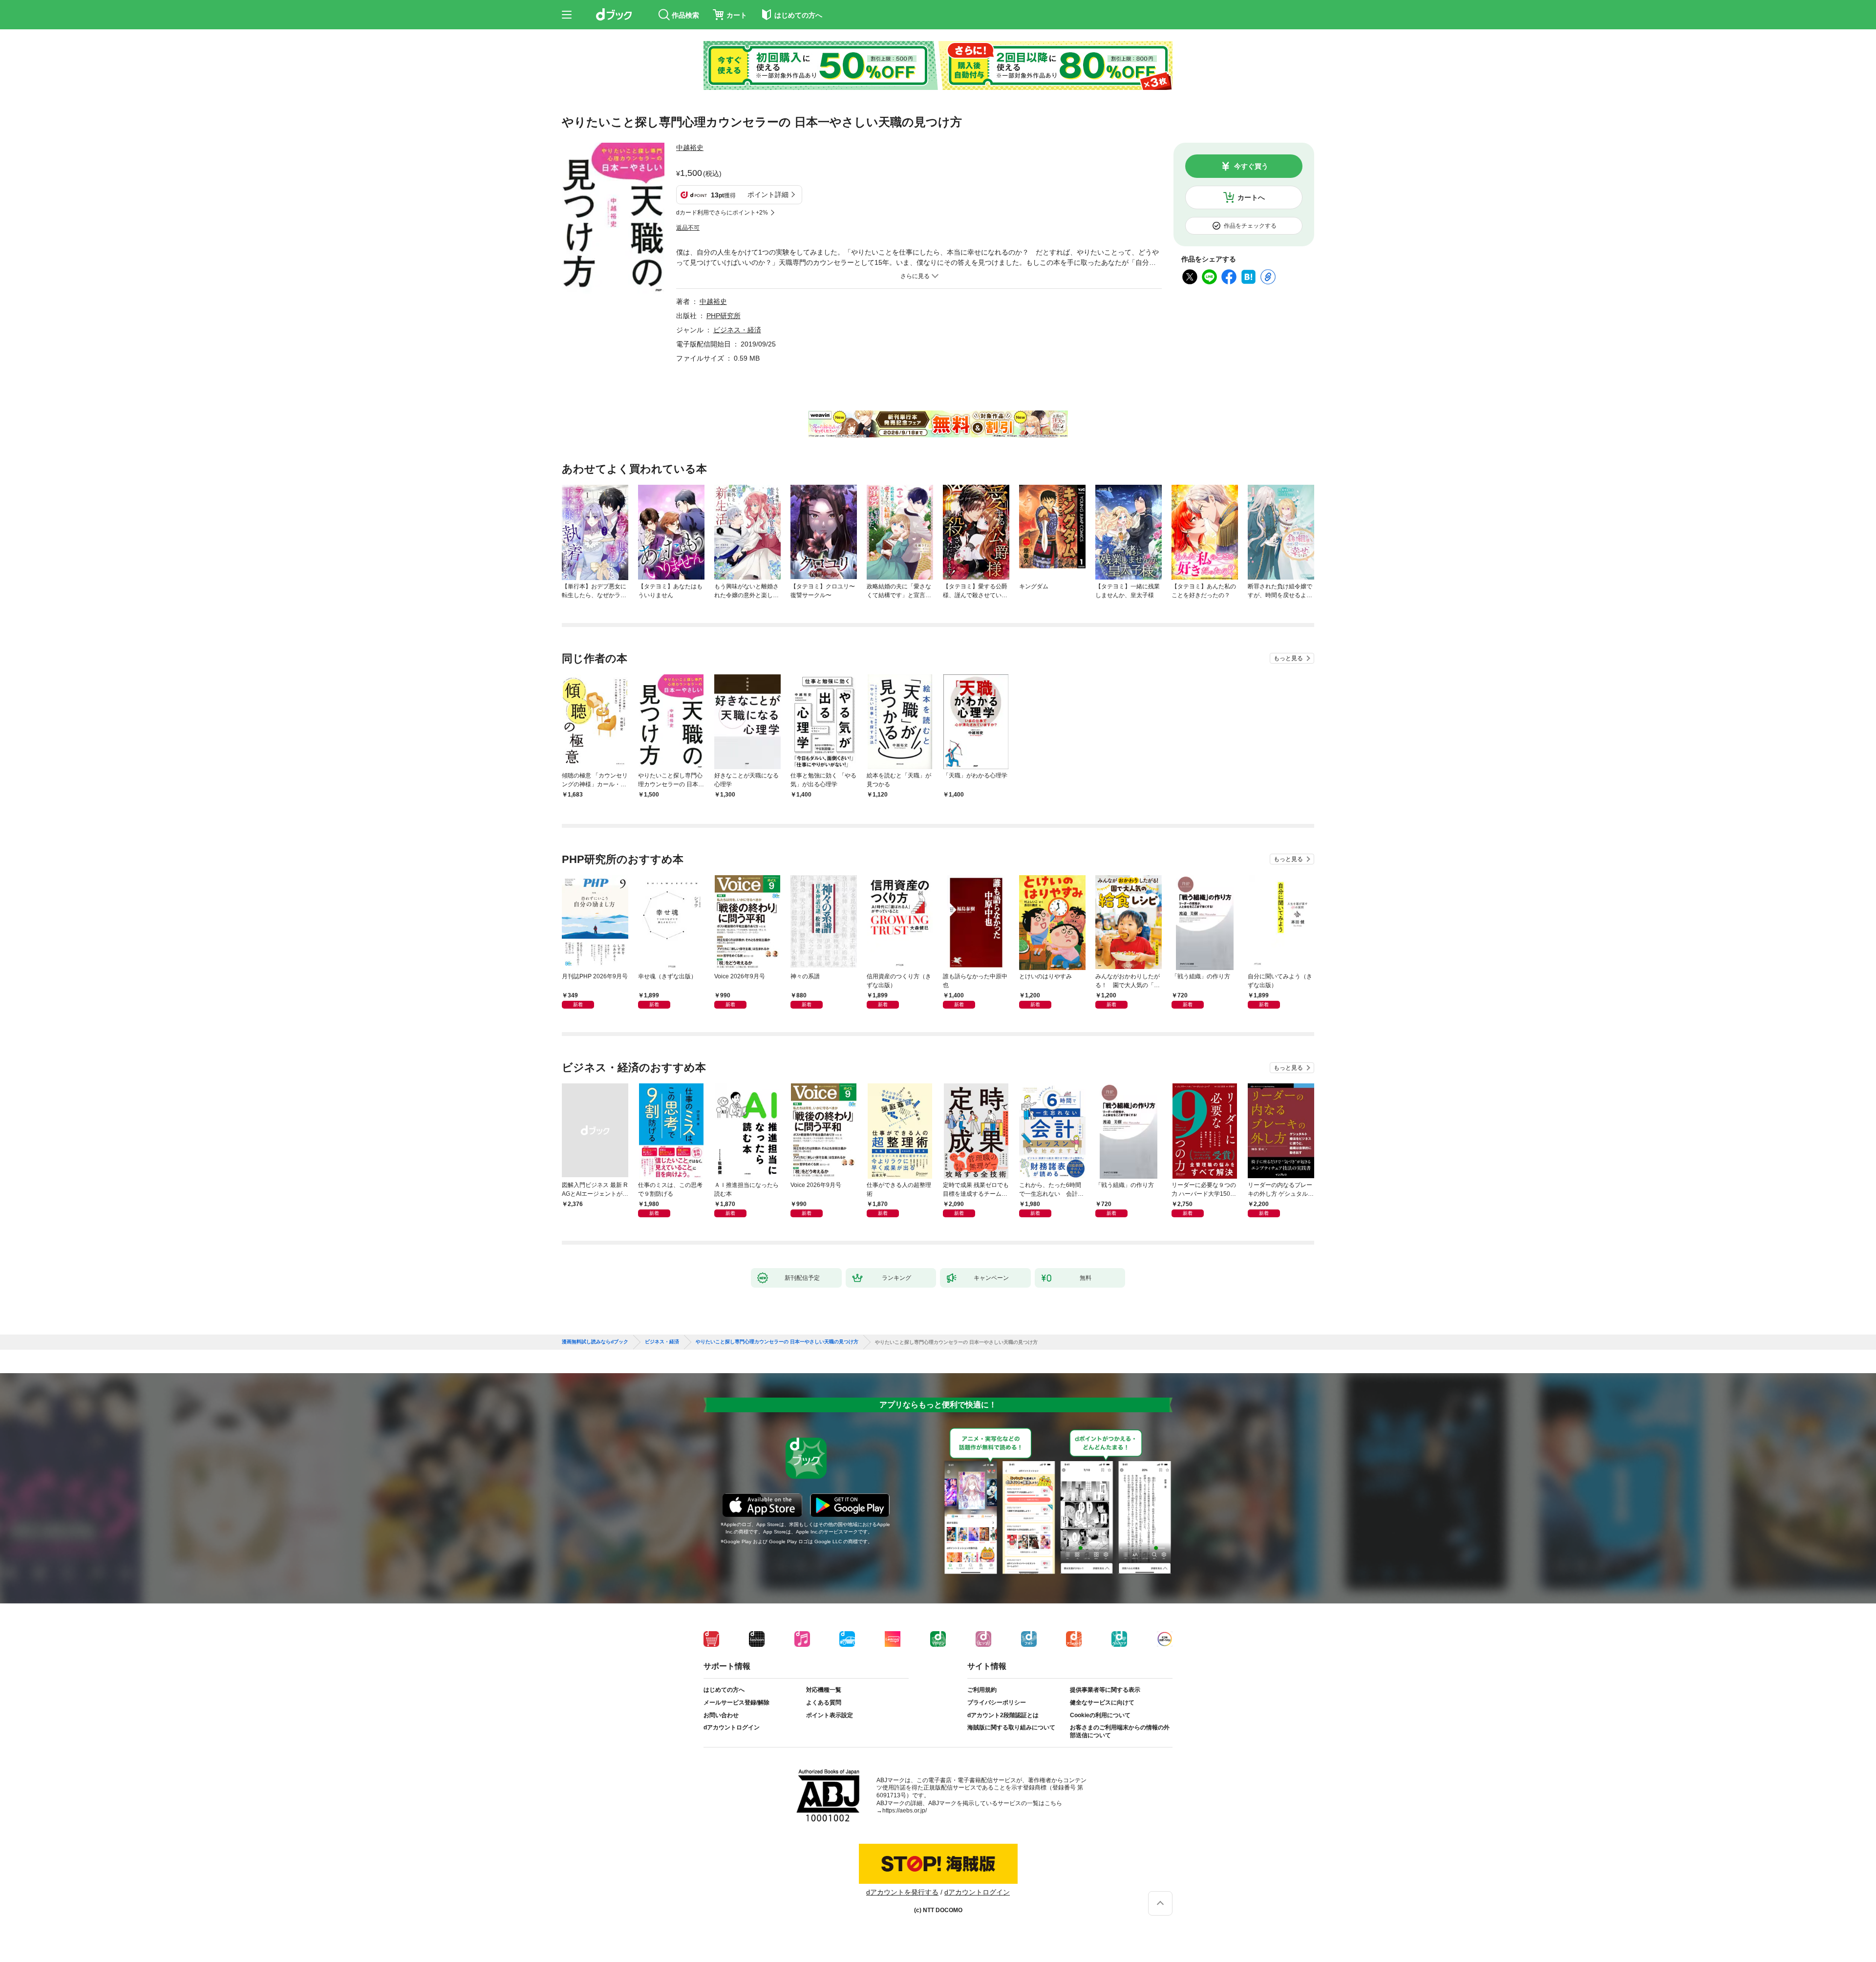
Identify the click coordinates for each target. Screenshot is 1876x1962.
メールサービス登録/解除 (736, 1703)
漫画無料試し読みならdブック (595, 1342)
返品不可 (688, 228)
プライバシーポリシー (997, 1703)
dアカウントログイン (732, 1727)
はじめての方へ (724, 1690)
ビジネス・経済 (737, 330)
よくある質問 (824, 1703)
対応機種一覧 (824, 1690)
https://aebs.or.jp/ (905, 1811)
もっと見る (1288, 658)
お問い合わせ (721, 1715)
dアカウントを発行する (902, 1892)
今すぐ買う (1251, 166)
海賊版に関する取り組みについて (1011, 1727)
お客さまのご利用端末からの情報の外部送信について (1120, 1731)
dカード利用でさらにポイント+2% (722, 213)
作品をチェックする (1250, 226)
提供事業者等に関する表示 (1105, 1690)
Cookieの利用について (1100, 1715)
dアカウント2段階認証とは (1003, 1715)
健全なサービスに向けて (1102, 1703)
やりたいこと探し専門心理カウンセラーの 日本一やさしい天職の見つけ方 (777, 1342)
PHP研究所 (724, 316)
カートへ (1251, 197)
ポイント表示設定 (830, 1715)
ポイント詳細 (768, 194)
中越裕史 (690, 148)
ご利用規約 (982, 1690)
